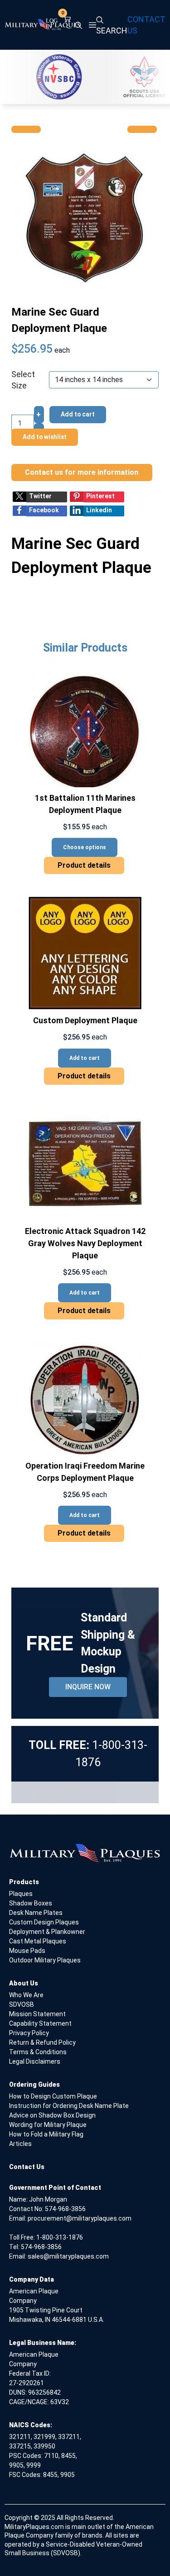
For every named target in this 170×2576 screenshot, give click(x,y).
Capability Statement (40, 2023)
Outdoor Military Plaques (45, 1960)
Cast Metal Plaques (38, 1941)
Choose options (85, 847)
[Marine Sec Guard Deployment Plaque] (85, 218)
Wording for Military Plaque (48, 2125)
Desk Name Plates (36, 1913)
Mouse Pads (27, 1951)
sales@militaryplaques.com (68, 2256)
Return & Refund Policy (42, 2042)
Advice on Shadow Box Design (52, 2115)
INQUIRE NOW (88, 1687)
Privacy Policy (29, 2033)
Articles (20, 2144)
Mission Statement (37, 2014)
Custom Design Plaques (44, 1922)
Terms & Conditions (38, 2052)
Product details (84, 865)
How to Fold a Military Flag (46, 2134)
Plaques (21, 1894)
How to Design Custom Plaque (53, 2096)
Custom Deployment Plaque (85, 1020)
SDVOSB (22, 2004)
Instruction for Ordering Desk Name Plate (69, 2106)
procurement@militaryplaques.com (80, 2218)
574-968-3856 (65, 2209)
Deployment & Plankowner (47, 1932)
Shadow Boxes (31, 1903)
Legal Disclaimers (35, 2061)
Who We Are (26, 1995)
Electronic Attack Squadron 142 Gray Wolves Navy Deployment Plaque (85, 1243)
